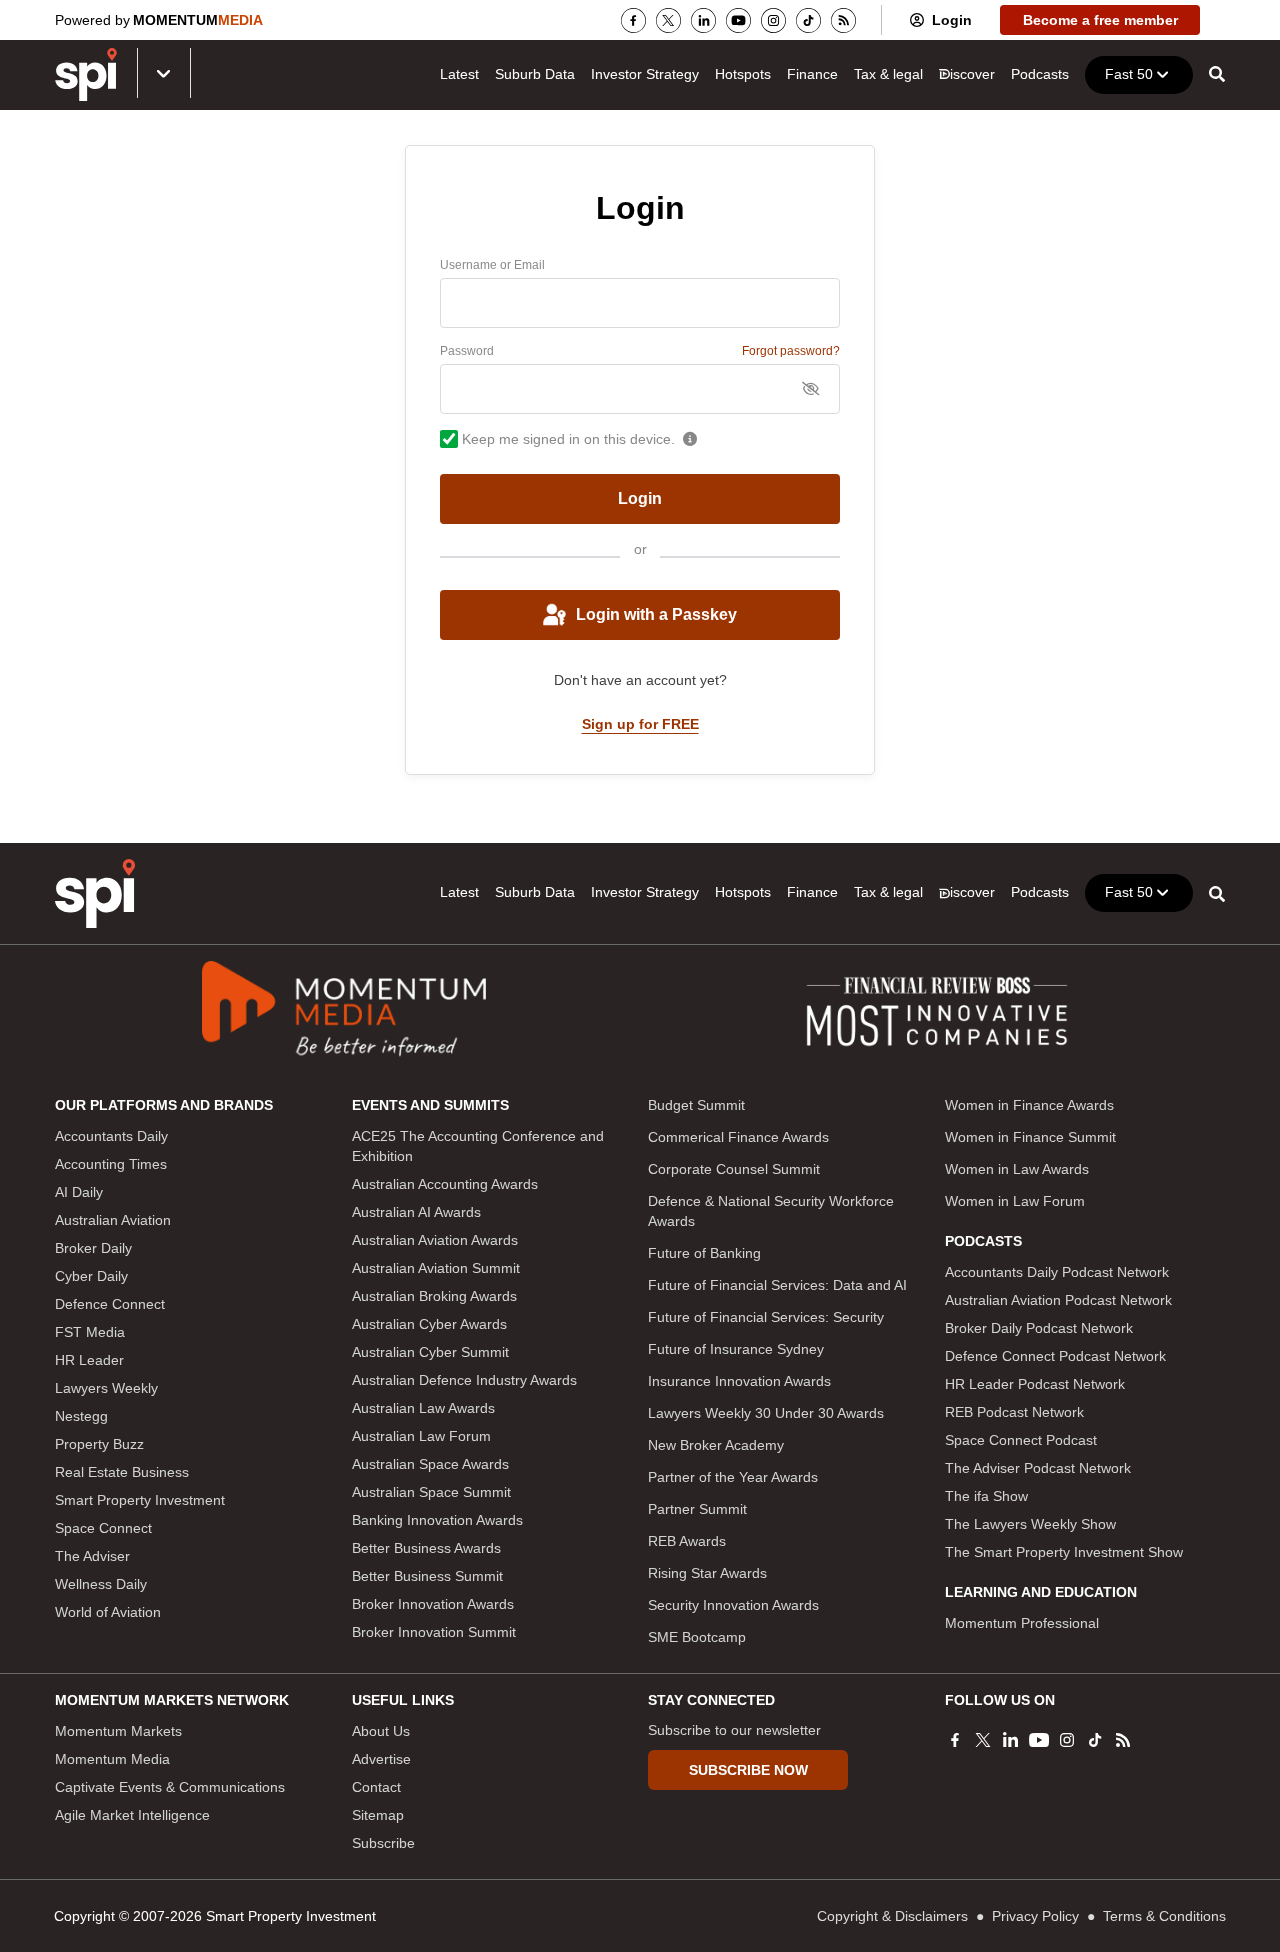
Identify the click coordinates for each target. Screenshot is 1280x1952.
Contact (376, 1787)
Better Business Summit (427, 1576)
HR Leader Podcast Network (1035, 1384)
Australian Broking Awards (434, 1296)
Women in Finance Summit (1030, 1137)
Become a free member (1100, 20)
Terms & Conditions (1164, 1916)
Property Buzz (99, 1444)
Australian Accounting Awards (445, 1184)
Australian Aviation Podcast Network (1058, 1300)
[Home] (95, 893)
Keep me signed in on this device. (568, 439)
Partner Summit (697, 1509)
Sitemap (378, 1815)
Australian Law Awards (423, 1408)
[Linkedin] (703, 20)
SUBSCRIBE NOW (748, 1770)
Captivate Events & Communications (170, 1787)
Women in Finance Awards (1029, 1105)
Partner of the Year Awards (733, 1477)
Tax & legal (888, 74)
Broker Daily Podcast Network (1039, 1328)
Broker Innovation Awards (433, 1604)
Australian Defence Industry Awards (464, 1380)
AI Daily (79, 1192)
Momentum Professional (1022, 1623)
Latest (459, 74)
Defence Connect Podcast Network (1055, 1356)
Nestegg (81, 1416)
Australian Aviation (113, 1220)
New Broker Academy (716, 1445)
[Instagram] (773, 20)
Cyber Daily (91, 1276)
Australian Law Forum (421, 1436)
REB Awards (687, 1541)
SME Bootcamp (697, 1637)
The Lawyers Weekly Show (1030, 1524)
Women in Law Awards (1017, 1169)
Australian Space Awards (430, 1464)
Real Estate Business (122, 1472)
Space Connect (103, 1528)
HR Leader (89, 1360)
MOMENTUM (198, 20)
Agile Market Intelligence (132, 1815)
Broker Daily (93, 1248)
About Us (381, 1731)
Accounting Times (111, 1164)
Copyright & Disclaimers (892, 1916)
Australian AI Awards (416, 1212)
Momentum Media (112, 1759)
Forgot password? (791, 351)
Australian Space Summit (431, 1492)
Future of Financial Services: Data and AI (777, 1285)
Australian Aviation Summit (436, 1268)
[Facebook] (633, 20)
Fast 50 (1129, 74)
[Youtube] (738, 20)
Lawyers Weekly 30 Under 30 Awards (766, 1413)
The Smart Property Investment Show (1064, 1552)
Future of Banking (704, 1253)
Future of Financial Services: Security (766, 1317)
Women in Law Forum (1015, 1201)
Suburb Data (535, 74)
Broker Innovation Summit (434, 1632)
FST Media (90, 1332)
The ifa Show (986, 1496)
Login (952, 20)
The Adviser (92, 1556)
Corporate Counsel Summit (734, 1169)
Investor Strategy (645, 74)
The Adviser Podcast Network (1038, 1468)
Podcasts (1040, 74)
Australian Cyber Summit (430, 1352)
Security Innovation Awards (733, 1605)
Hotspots (743, 74)
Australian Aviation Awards (435, 1240)
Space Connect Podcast (1021, 1440)
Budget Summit (696, 1105)
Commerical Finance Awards (738, 1137)
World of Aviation (108, 1612)
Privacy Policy (1035, 1916)
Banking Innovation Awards (437, 1520)
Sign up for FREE (640, 724)
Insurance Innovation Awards (739, 1381)
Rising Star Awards (707, 1573)
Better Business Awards (426, 1548)
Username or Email (492, 265)
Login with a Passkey (656, 614)
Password (467, 351)
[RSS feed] (843, 20)
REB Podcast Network (1014, 1412)
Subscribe (383, 1843)
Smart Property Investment (140, 1500)
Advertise (381, 1759)
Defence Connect (110, 1304)
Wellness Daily (101, 1584)
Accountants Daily (111, 1136)
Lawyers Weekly (106, 1388)
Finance (812, 74)
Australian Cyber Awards (429, 1324)
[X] (668, 20)
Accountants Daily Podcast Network (1057, 1272)
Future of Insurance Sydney (736, 1349)
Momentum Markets (118, 1731)
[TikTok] (808, 20)
